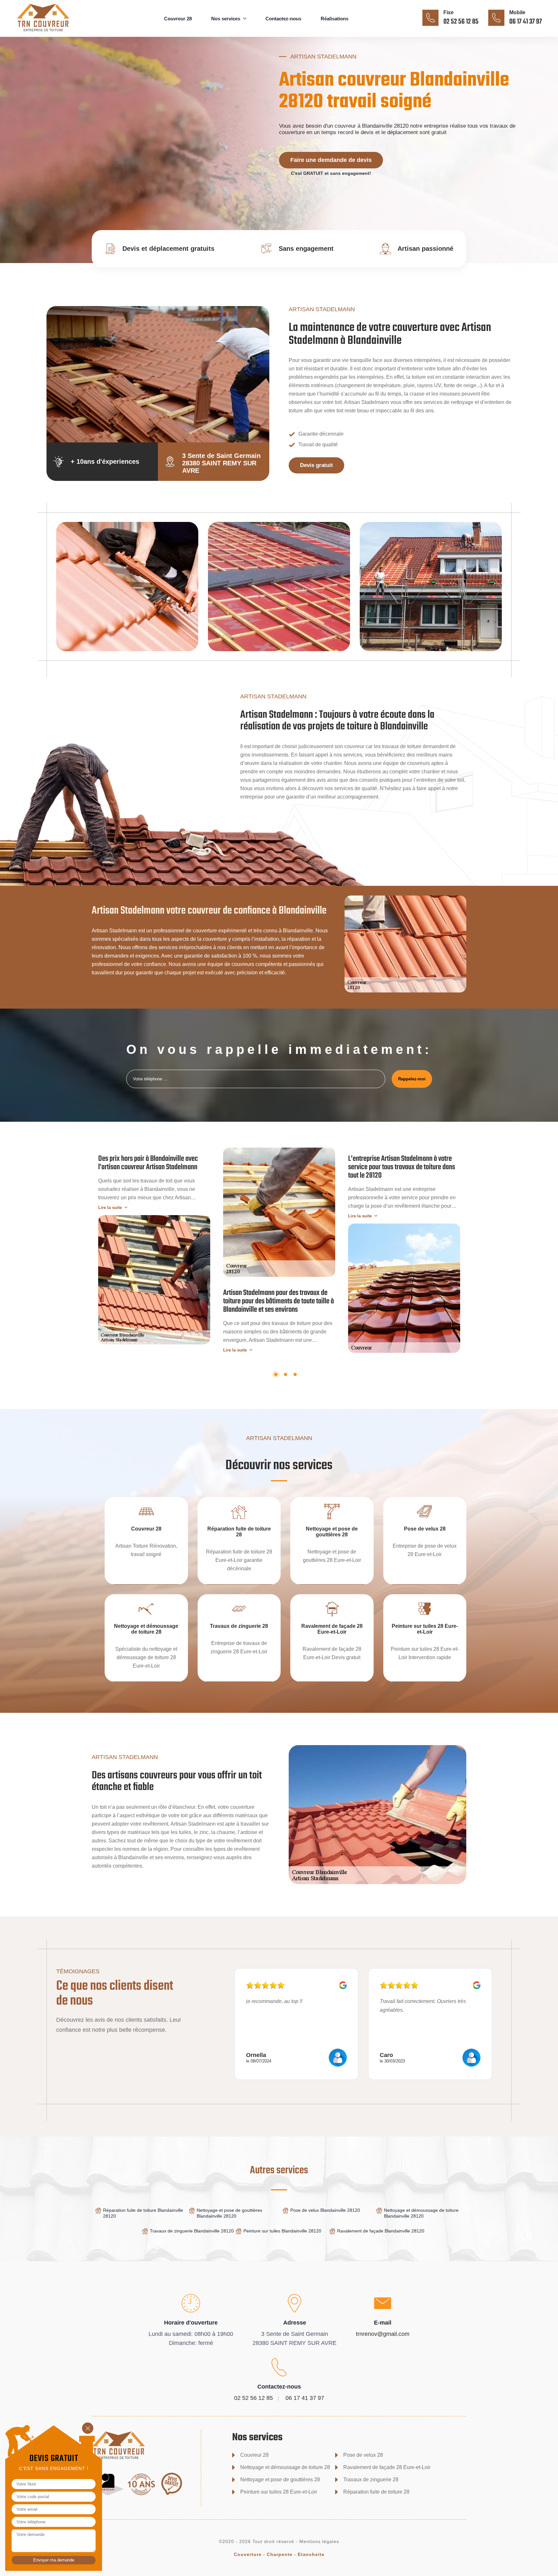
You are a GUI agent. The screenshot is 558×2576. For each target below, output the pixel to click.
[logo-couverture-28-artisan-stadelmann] (53, 32)
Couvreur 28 (178, 19)
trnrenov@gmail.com (383, 2334)
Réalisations (335, 19)
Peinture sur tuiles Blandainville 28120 (282, 2231)
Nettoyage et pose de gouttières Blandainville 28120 (229, 2213)
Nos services (226, 19)
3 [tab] (295, 1374)
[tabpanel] (154, 1246)
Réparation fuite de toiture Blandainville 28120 (143, 2213)
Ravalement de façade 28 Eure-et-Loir (387, 2467)
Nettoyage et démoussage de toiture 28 (285, 2467)
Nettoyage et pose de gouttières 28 (280, 2480)
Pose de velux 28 (363, 2455)
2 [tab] (285, 1374)
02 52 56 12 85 (461, 22)
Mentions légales (319, 2541)
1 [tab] (276, 1374)
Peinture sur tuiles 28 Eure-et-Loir (279, 2492)
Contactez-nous (283, 19)
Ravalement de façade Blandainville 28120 (381, 2231)
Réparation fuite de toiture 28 (376, 2492)
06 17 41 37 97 (526, 22)
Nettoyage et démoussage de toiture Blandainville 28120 (421, 2213)
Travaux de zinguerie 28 (371, 2480)
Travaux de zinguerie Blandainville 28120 (192, 2231)
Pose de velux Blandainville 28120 (325, 2210)
